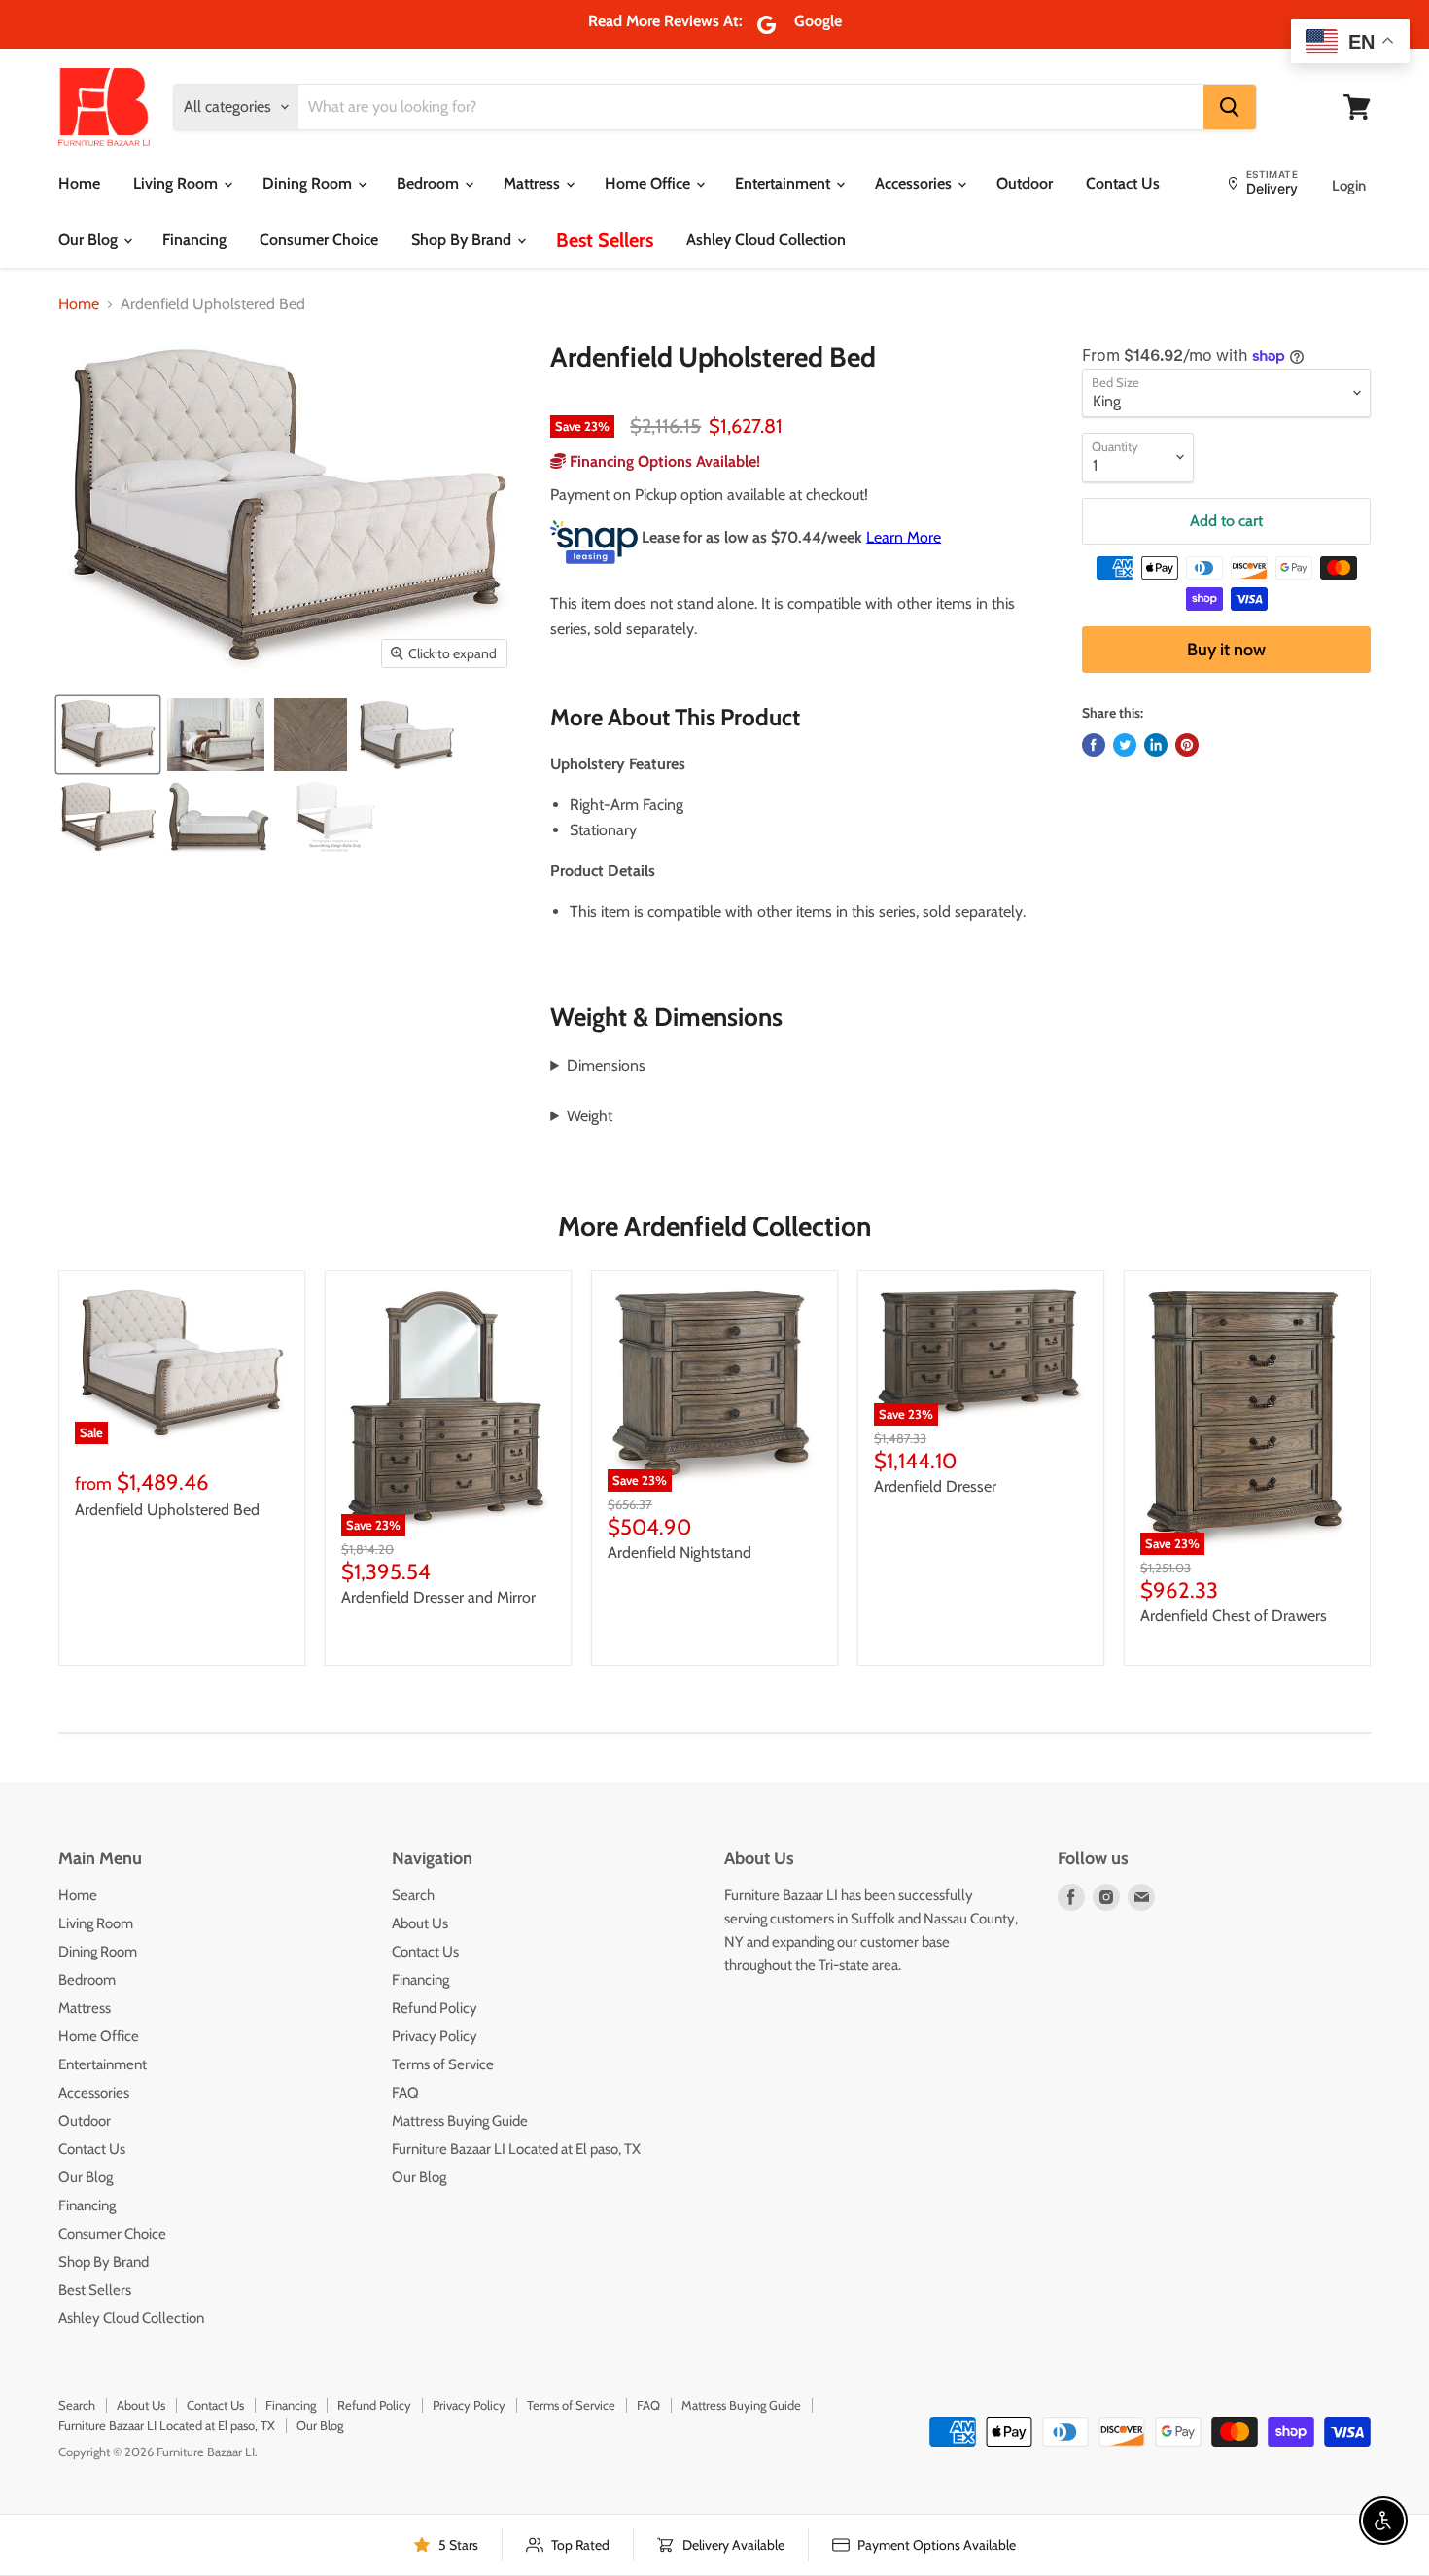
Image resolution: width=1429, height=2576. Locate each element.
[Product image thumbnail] (216, 735)
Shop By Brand (463, 240)
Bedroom (430, 183)
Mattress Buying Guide (460, 2121)
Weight (590, 1116)
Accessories (915, 183)
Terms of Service (443, 2064)
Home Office (649, 183)
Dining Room (309, 183)
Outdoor (1025, 183)
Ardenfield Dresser (935, 1486)
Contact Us (1123, 183)
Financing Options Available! (663, 461)
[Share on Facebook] (1094, 745)
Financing (194, 240)
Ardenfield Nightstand (680, 1553)
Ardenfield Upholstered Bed (167, 1510)
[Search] (1230, 107)
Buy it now (1226, 650)
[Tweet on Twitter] (1125, 745)
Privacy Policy (435, 2036)
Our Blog (90, 240)
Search (413, 1895)
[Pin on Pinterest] (1187, 745)
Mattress (534, 183)
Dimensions (606, 1065)
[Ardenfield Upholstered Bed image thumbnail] (108, 735)
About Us (420, 1923)
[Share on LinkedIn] (1156, 745)
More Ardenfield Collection (714, 1226)
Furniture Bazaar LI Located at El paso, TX (516, 2149)
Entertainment (784, 183)
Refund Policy (435, 2008)
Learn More (904, 536)
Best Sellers (605, 240)
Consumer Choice (319, 240)
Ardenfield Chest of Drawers (1234, 1616)
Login (1349, 186)
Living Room (177, 183)
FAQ (405, 2093)
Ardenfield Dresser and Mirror (438, 1597)
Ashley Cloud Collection (766, 240)
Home (79, 183)
